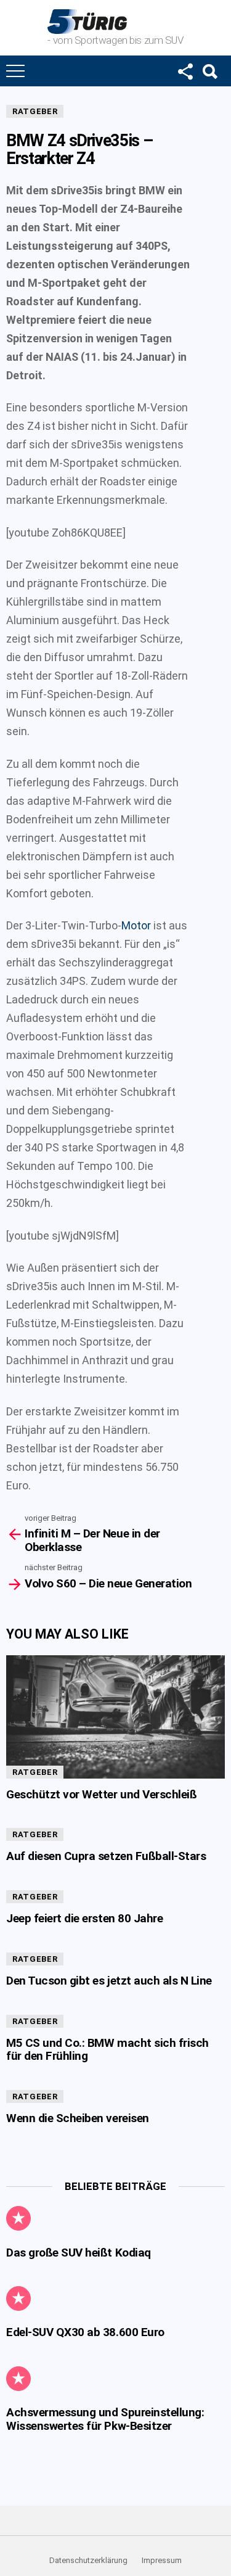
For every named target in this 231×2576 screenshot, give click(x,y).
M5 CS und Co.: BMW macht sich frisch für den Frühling (107, 2049)
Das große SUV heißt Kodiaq (79, 2253)
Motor (136, 925)
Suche (209, 71)
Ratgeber (35, 111)
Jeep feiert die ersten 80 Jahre (84, 1918)
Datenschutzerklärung (88, 2560)
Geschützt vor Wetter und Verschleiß (101, 1794)
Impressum (162, 2560)
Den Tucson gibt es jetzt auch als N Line (109, 1981)
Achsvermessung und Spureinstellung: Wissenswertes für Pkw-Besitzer (105, 2419)
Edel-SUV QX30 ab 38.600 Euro (85, 2332)
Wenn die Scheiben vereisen (78, 2118)
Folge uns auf (185, 71)
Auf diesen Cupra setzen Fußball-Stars (106, 1856)
